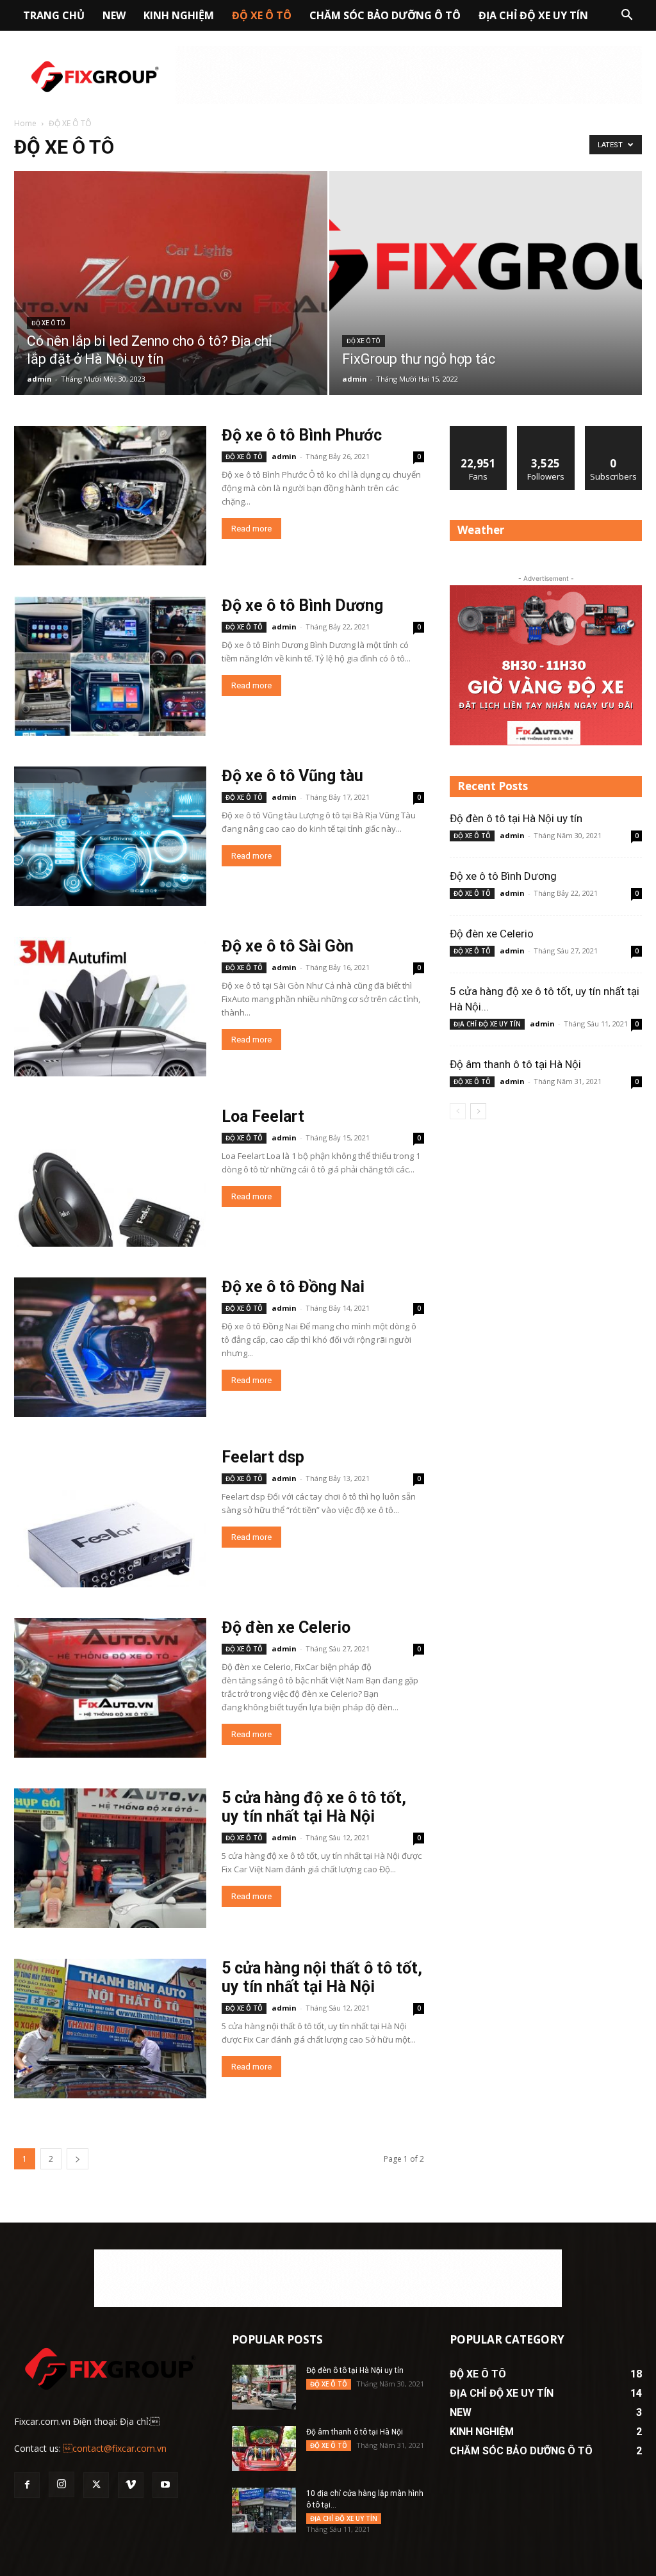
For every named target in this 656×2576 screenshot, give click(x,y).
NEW (114, 15)
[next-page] (78, 2159)
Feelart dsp (263, 1457)
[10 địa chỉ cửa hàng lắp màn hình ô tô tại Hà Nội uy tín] (264, 2510)
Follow (546, 431)
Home (25, 123)
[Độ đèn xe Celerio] (110, 1688)
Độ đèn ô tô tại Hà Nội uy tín (516, 818)
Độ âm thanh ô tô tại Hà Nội (515, 1064)
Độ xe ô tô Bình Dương (302, 605)
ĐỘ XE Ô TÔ (262, 15)
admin (39, 379)
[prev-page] (458, 1111)
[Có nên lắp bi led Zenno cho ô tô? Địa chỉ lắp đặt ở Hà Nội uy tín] (171, 306)
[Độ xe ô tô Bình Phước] (110, 496)
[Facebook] (27, 2485)
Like (479, 431)
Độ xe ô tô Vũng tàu (292, 776)
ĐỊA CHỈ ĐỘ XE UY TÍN (533, 15)
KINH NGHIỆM (179, 15)
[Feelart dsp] (110, 1518)
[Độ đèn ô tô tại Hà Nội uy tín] (264, 2387)
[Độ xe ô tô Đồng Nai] (110, 1347)
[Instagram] (61, 2484)
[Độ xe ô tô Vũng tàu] (110, 836)
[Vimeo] (131, 2485)
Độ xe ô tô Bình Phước (302, 435)
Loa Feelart (263, 1116)
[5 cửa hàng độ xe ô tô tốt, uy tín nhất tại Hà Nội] (110, 1858)
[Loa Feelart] (110, 1177)
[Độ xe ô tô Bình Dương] (110, 666)
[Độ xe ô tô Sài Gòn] (110, 1007)
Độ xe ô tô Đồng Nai (293, 1287)
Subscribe (614, 431)
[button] (627, 16)
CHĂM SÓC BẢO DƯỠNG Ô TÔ (385, 15)
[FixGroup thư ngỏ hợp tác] (486, 259)
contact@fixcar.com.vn (115, 2448)
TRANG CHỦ (54, 15)
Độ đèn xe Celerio (286, 1627)
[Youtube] (165, 2485)
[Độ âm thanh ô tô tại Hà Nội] (264, 2449)
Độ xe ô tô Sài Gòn (288, 946)
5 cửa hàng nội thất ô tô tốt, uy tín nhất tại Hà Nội (322, 1977)
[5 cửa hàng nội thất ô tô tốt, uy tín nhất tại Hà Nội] (110, 2029)
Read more (251, 529)
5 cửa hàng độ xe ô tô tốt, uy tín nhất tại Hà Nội (314, 1807)
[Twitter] (96, 2485)
